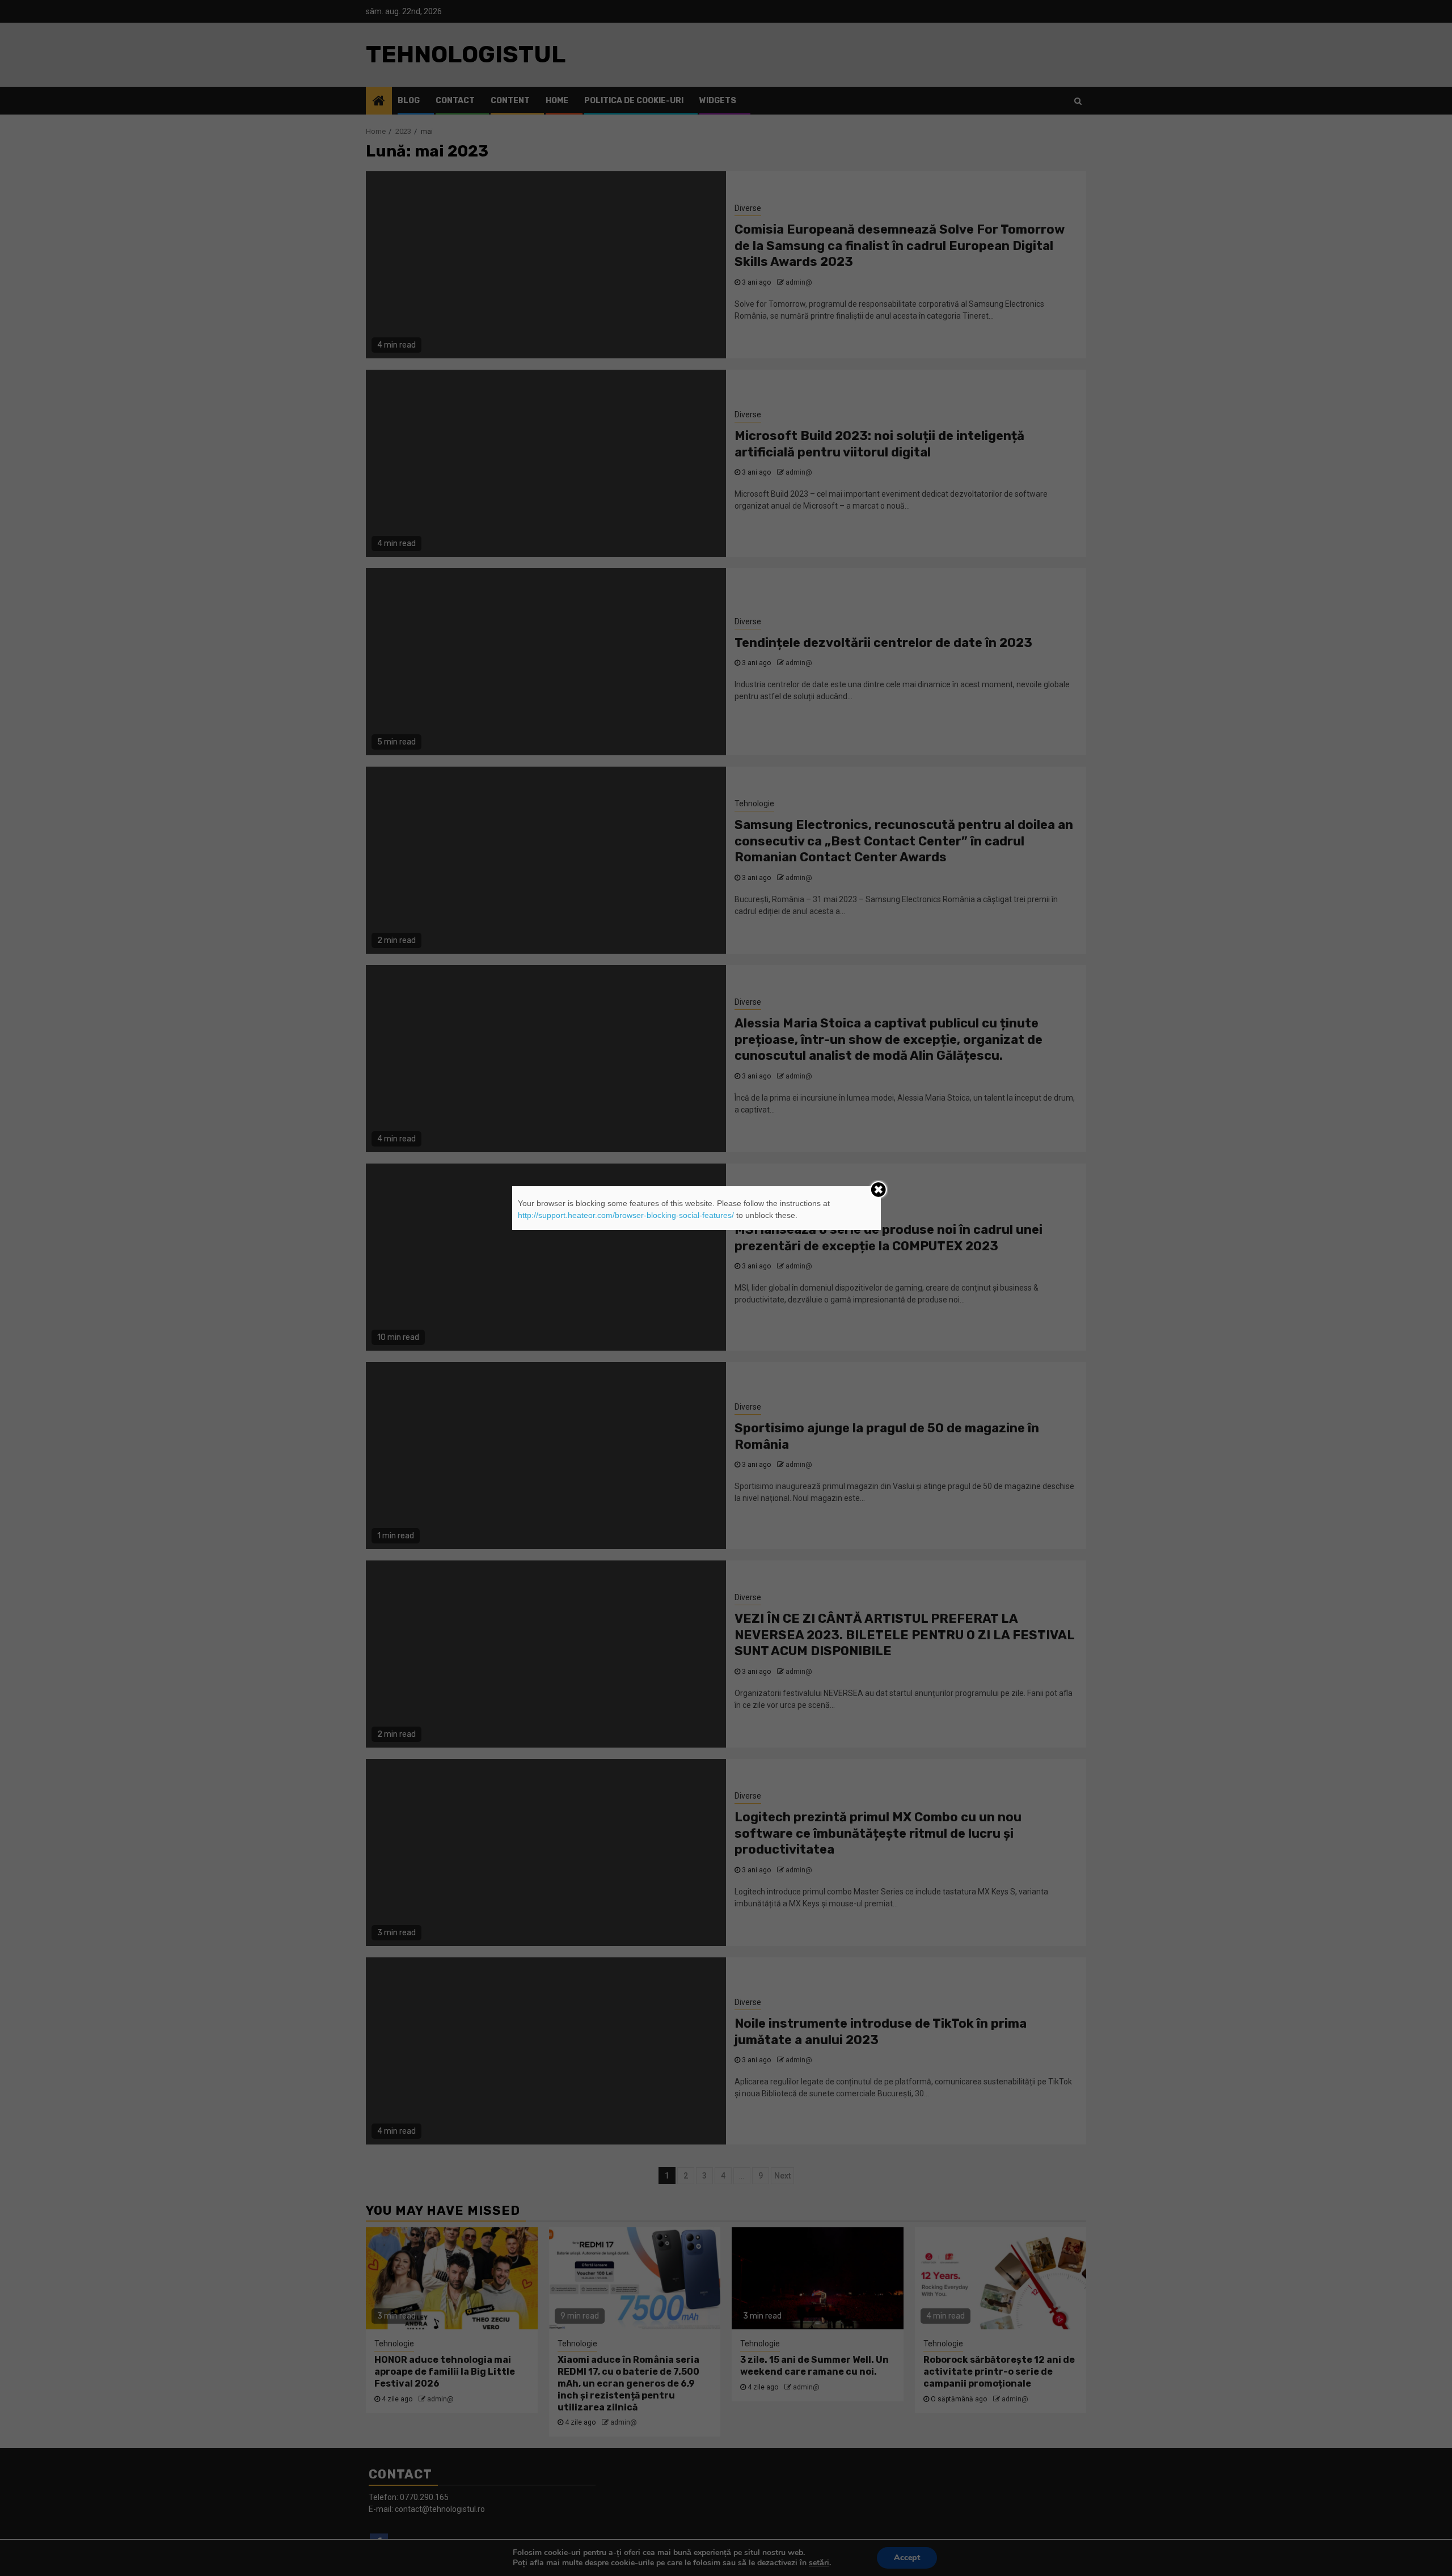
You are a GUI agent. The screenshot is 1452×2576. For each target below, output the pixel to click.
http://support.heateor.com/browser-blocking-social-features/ (626, 1215)
